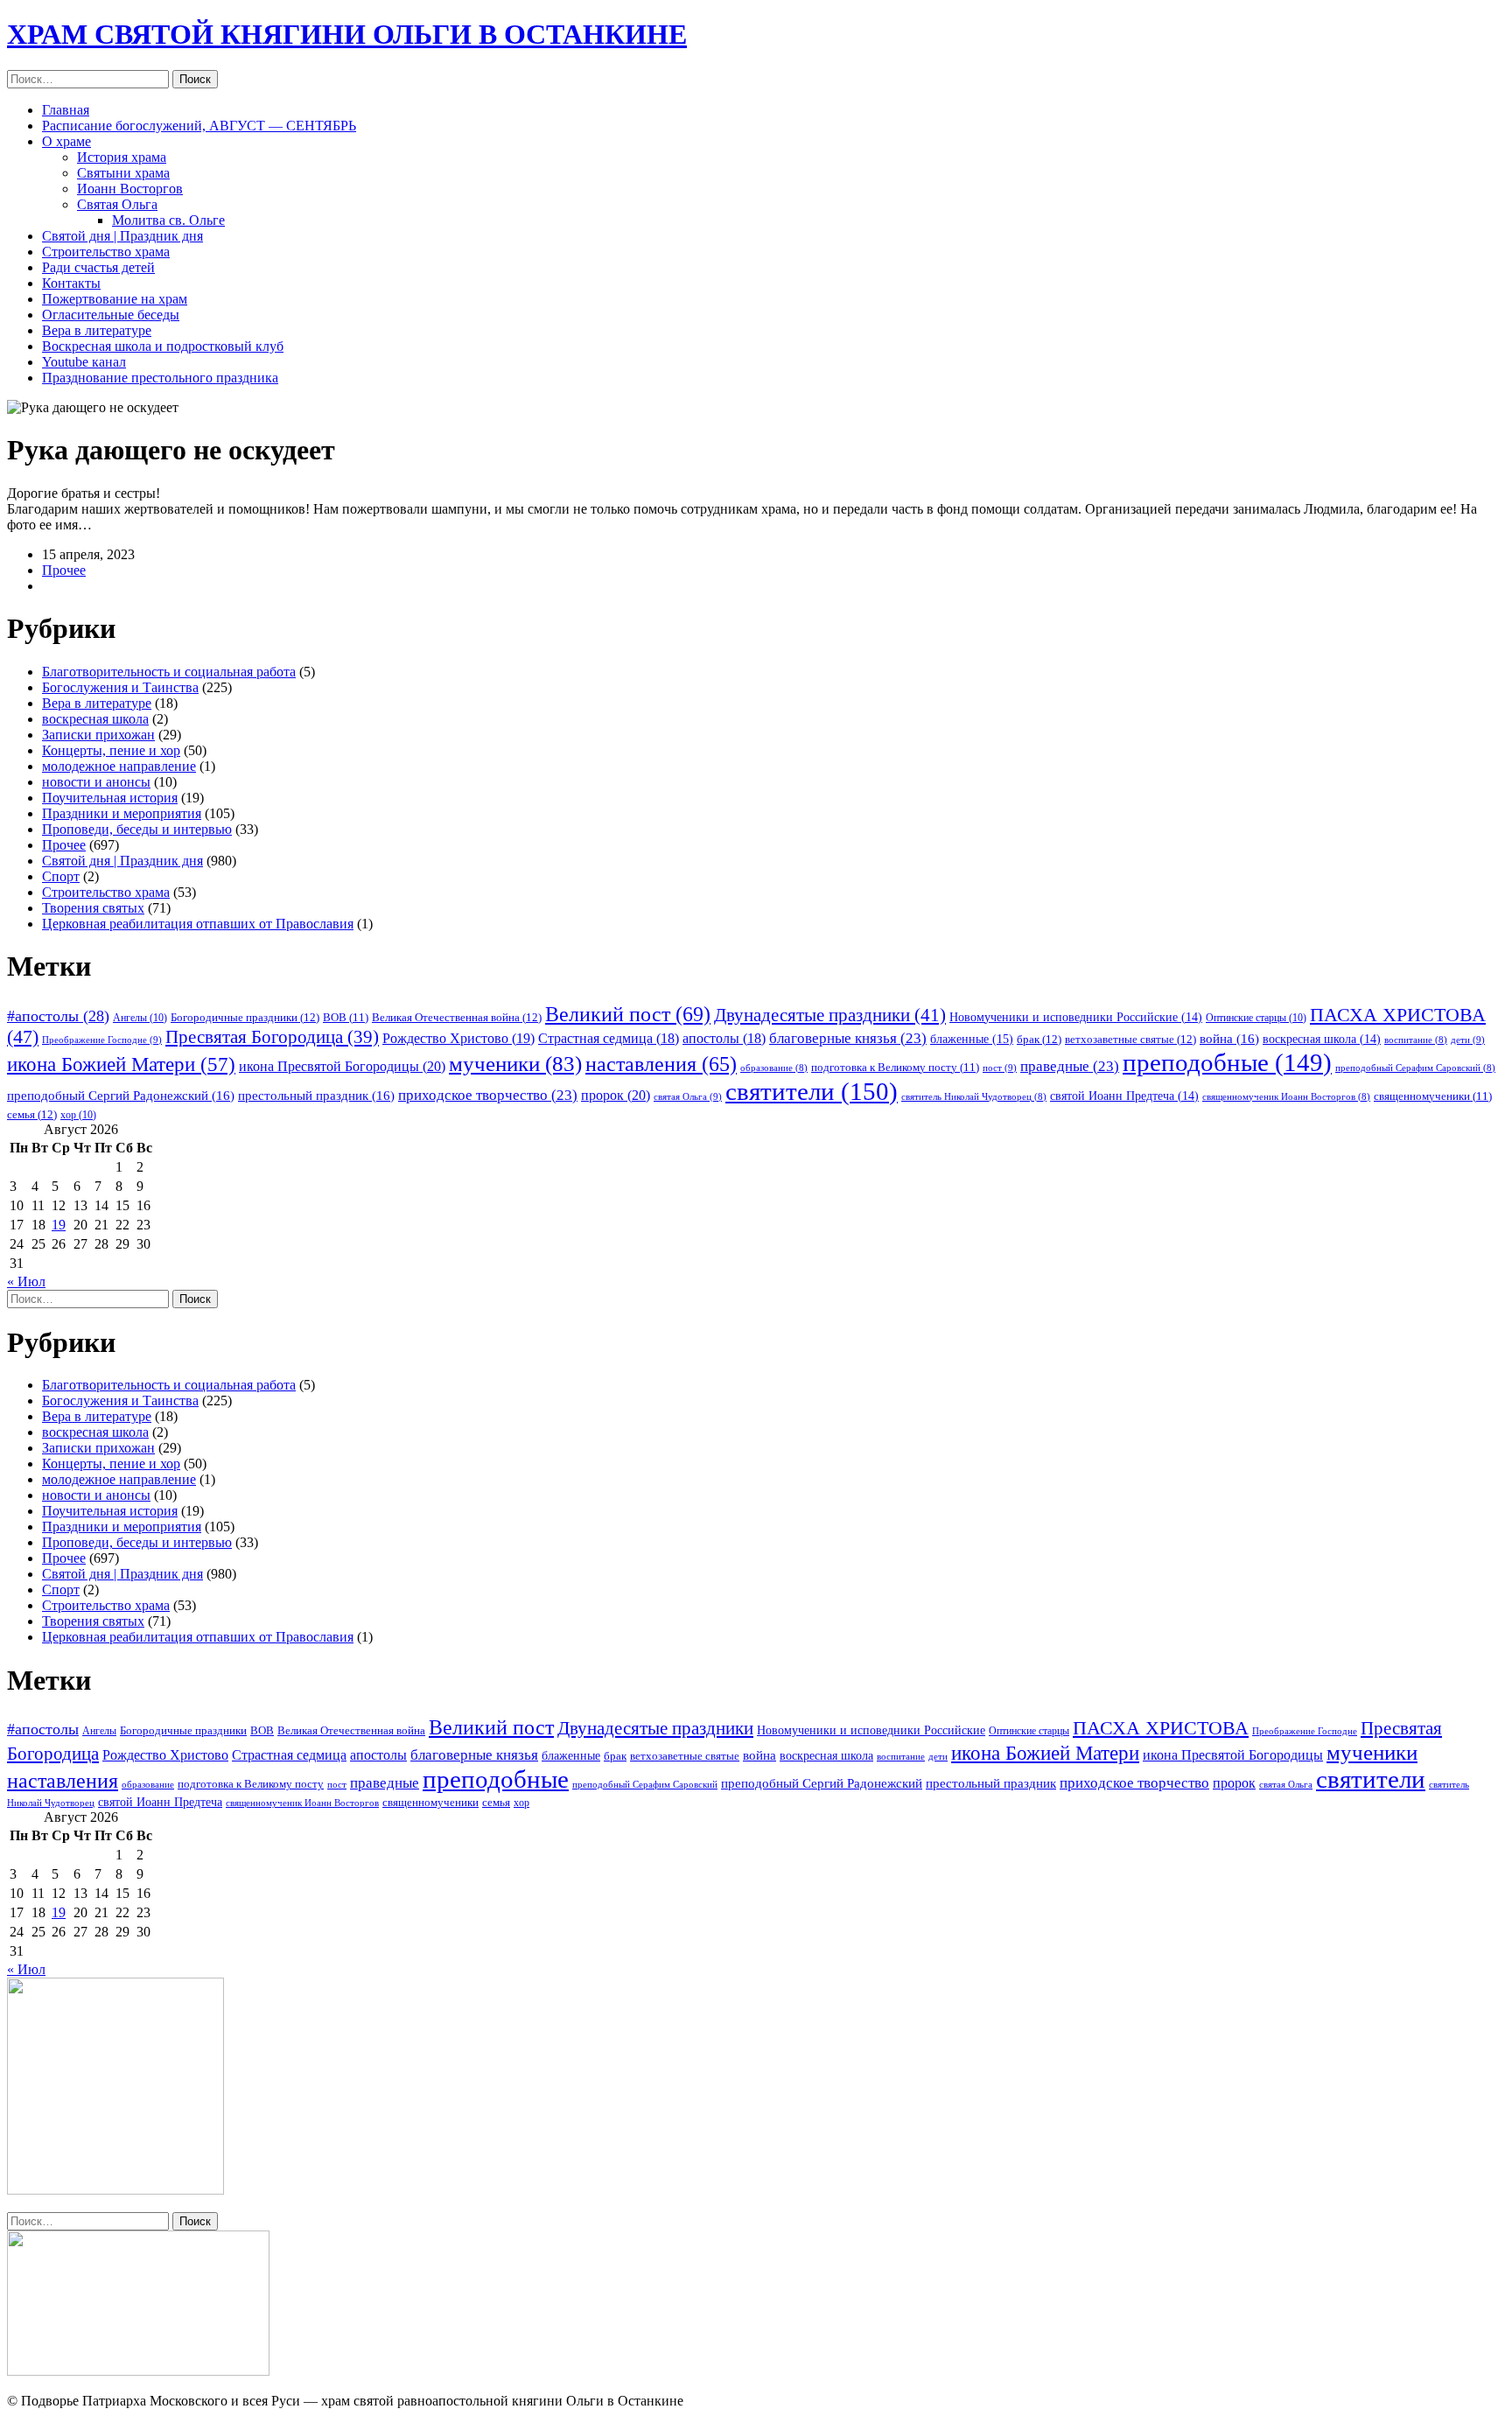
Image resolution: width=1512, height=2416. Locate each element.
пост (1000, 1068)
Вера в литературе (97, 330)
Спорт (61, 876)
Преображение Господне (102, 1040)
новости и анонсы (96, 782)
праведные (1070, 1066)
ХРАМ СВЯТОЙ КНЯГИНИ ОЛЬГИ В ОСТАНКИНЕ (347, 34)
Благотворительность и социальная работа (169, 672)
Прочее (64, 570)
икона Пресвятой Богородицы (342, 1066)
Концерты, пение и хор (111, 750)
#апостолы (58, 1016)
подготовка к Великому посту (895, 1068)
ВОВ (346, 1018)
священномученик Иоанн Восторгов (1286, 1097)
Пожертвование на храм (115, 299)
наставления (661, 1064)
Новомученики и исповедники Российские (1076, 1017)
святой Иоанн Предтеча (1124, 1096)
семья (32, 1114)
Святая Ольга (117, 204)
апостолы (724, 1038)
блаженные (972, 1039)
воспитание (1416, 1040)
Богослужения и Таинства (120, 687)
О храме (66, 141)
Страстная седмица (609, 1038)
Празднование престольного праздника (160, 378)
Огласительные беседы (111, 315)
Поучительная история (110, 798)
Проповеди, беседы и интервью (137, 829)
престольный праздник (316, 1096)
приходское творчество (488, 1095)
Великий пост (628, 1014)
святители (812, 1091)
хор (78, 1115)
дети (1468, 1040)
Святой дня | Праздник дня (122, 236)
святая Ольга (688, 1096)
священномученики (1433, 1096)
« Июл (26, 1282)
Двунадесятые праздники (830, 1015)
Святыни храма (123, 173)
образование (774, 1068)
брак (1039, 1039)
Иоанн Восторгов (130, 189)
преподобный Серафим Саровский (1415, 1068)
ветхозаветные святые (1130, 1039)
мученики (515, 1063)
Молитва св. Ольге (168, 220)
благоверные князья (848, 1038)
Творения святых (93, 908)
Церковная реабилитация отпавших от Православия (198, 924)
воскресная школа (95, 719)
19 (59, 1225)
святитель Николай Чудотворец (974, 1097)
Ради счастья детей (98, 267)
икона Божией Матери (121, 1064)
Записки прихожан (98, 735)
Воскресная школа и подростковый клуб (163, 346)
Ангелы (140, 1018)
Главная (66, 110)
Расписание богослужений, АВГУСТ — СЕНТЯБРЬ (199, 126)
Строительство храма (106, 252)
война (1229, 1039)
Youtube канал (84, 362)
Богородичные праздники (245, 1017)
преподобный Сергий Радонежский (121, 1096)
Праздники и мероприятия (122, 813)
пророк (616, 1095)
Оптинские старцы (1256, 1018)
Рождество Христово (458, 1038)
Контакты (71, 283)
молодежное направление (119, 766)
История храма (122, 157)
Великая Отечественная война (457, 1017)
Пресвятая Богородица (272, 1037)
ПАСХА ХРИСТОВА (1161, 1728)
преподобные (1227, 1062)
